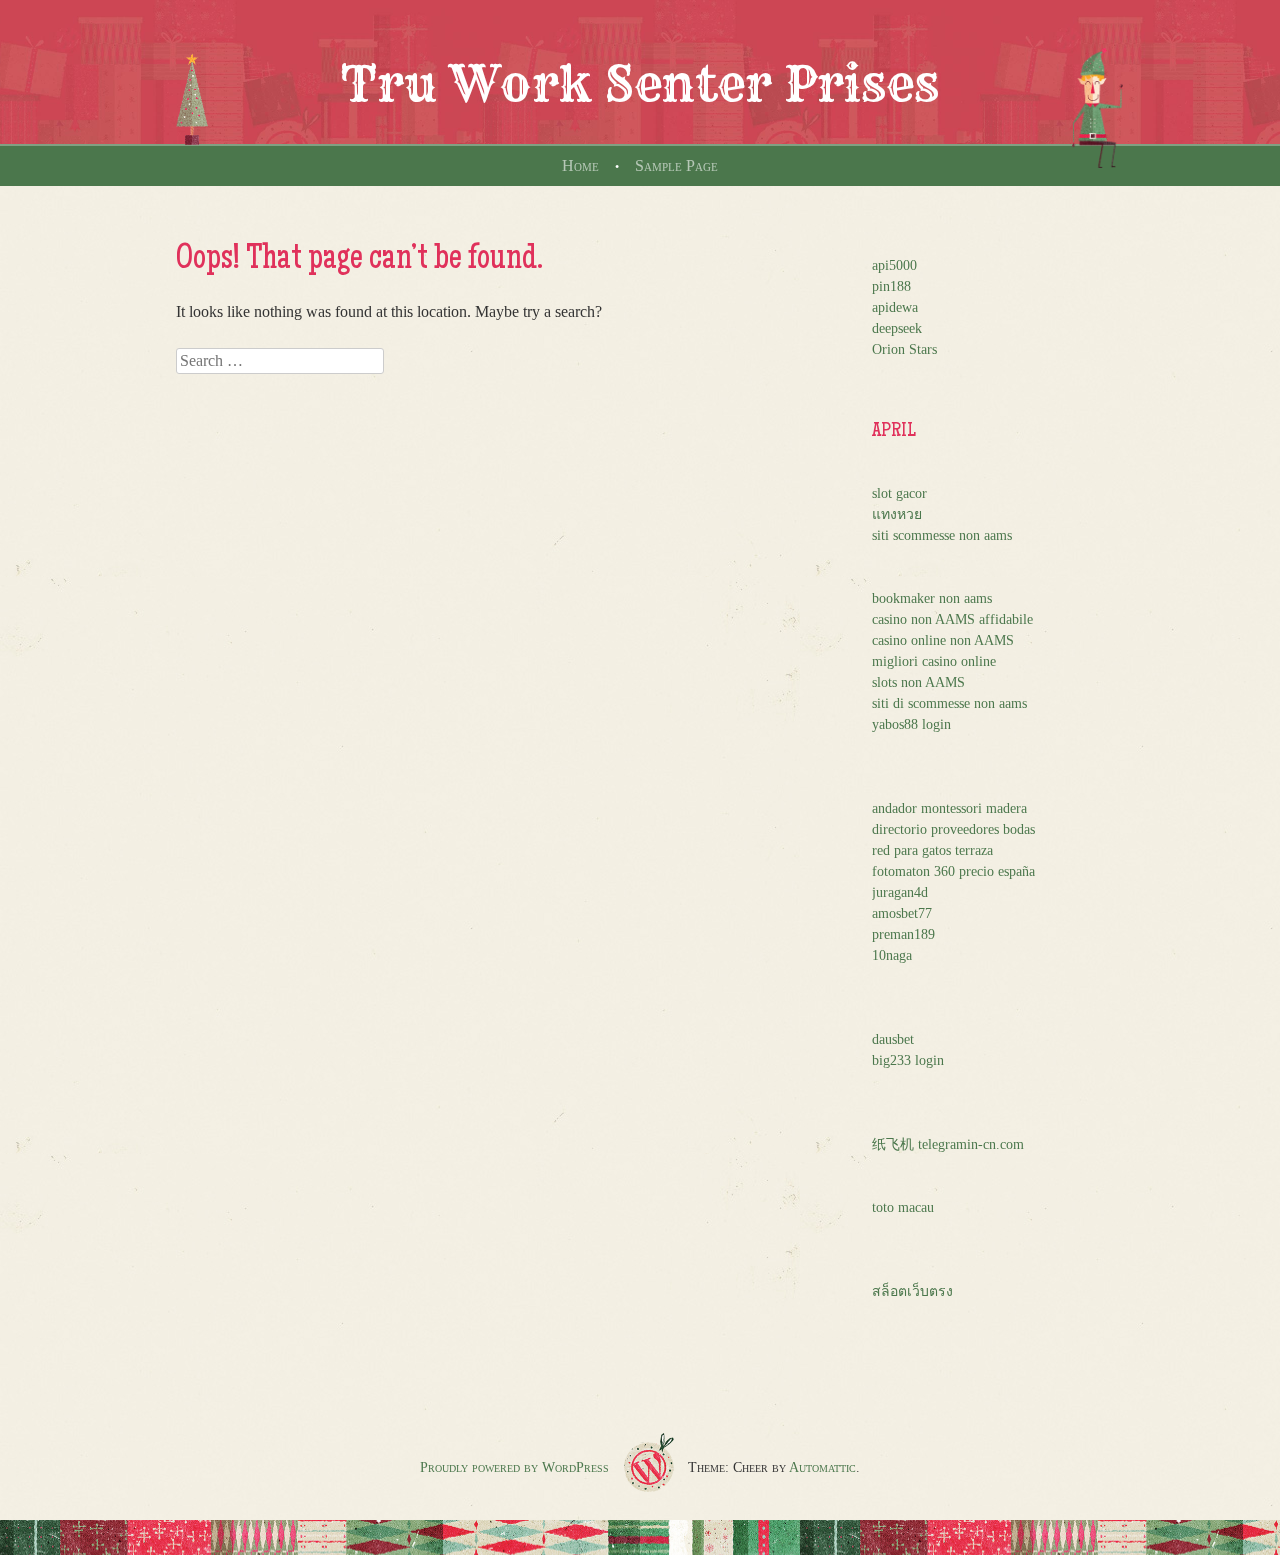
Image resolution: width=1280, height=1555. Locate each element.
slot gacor (899, 493)
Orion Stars (904, 349)
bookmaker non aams (932, 598)
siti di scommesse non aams (949, 703)
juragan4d (900, 892)
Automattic (822, 1467)
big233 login (908, 1060)
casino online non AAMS (943, 640)
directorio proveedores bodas (953, 829)
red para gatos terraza (932, 850)
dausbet (893, 1039)
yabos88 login (911, 724)
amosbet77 (902, 913)
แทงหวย (897, 514)
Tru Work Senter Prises (640, 84)
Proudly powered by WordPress (514, 1467)
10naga (892, 955)
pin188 (891, 286)
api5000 (894, 265)
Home (580, 165)
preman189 (903, 934)
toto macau (903, 1207)
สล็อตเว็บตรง (912, 1291)
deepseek (897, 328)
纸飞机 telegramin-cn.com (948, 1144)
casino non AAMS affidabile (952, 619)
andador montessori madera (949, 808)
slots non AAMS (918, 682)
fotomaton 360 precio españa (953, 871)
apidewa (895, 307)
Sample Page (676, 165)
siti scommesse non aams (942, 535)
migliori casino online (934, 661)
